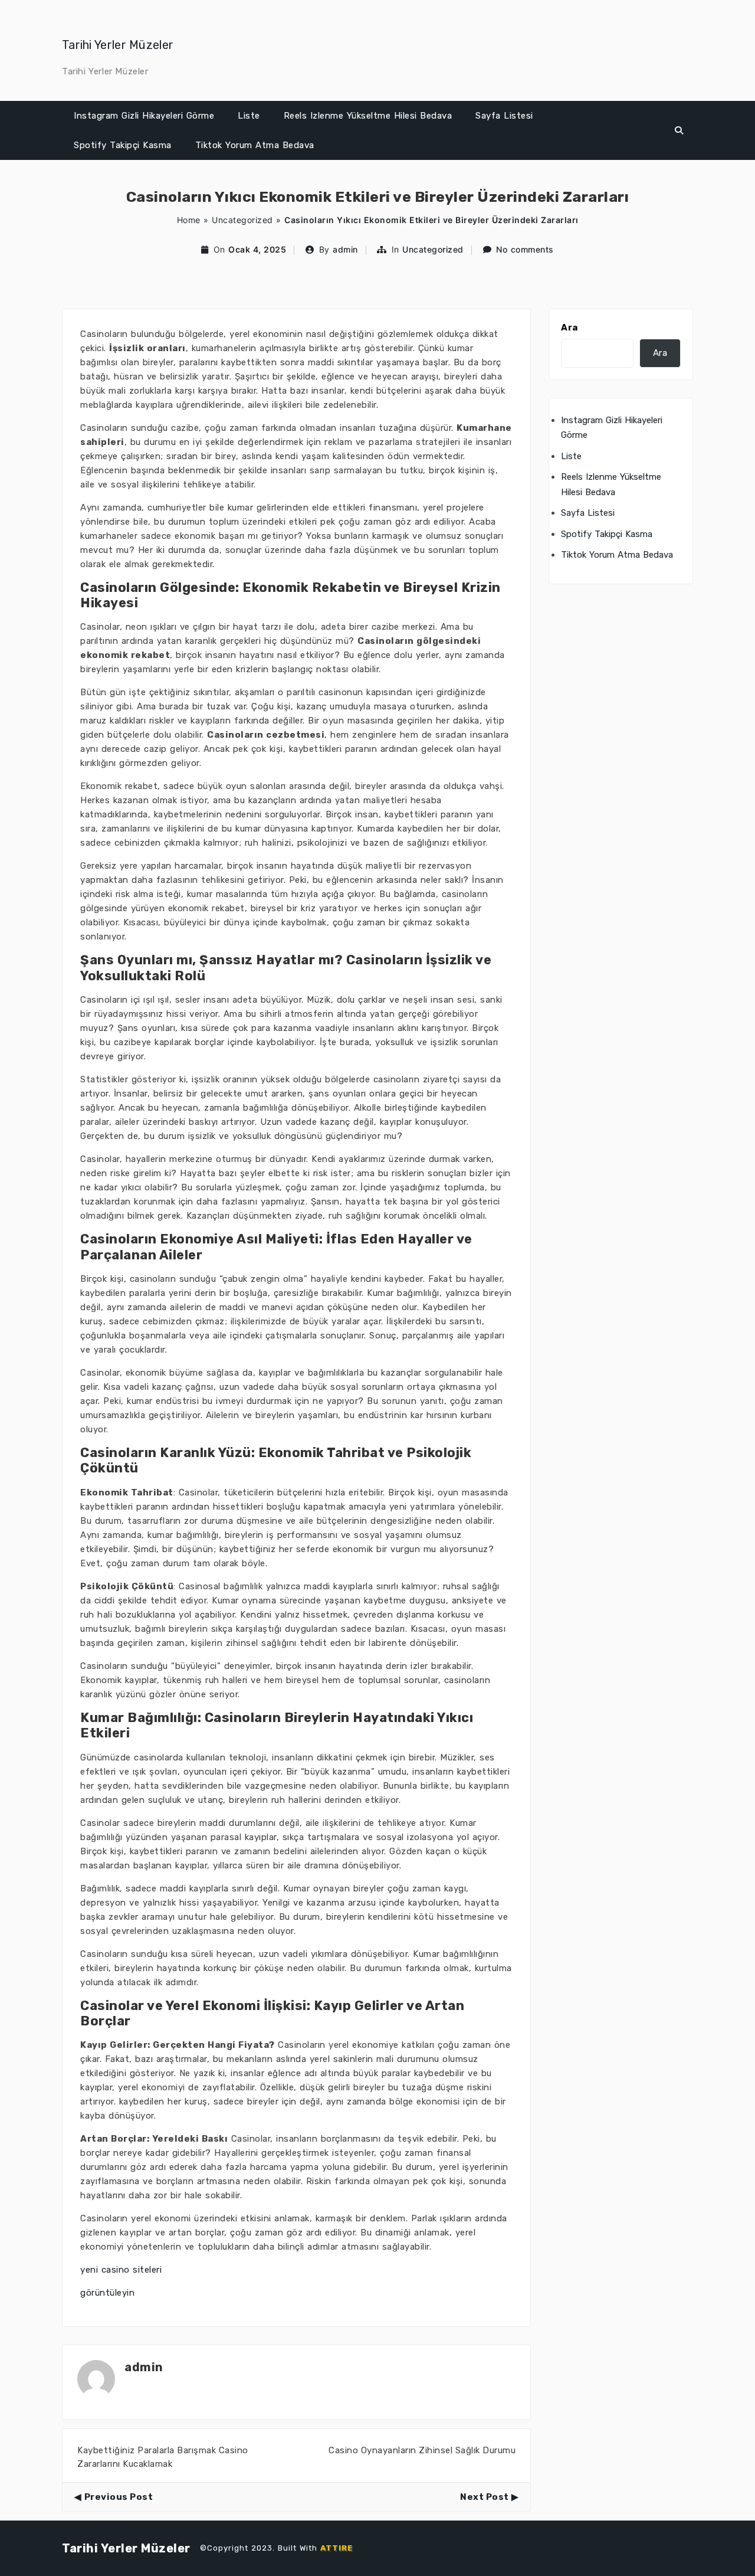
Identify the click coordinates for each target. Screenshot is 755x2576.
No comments (525, 249)
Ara (569, 328)
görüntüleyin (107, 2293)
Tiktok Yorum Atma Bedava (255, 145)
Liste (249, 116)
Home (189, 220)
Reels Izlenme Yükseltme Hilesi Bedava (368, 116)
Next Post (485, 2497)
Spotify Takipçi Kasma (123, 145)
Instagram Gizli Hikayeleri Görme (144, 116)
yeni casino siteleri (121, 2270)
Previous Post (119, 2497)
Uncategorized (242, 220)
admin (345, 249)
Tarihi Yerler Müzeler (118, 45)
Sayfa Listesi (504, 116)
